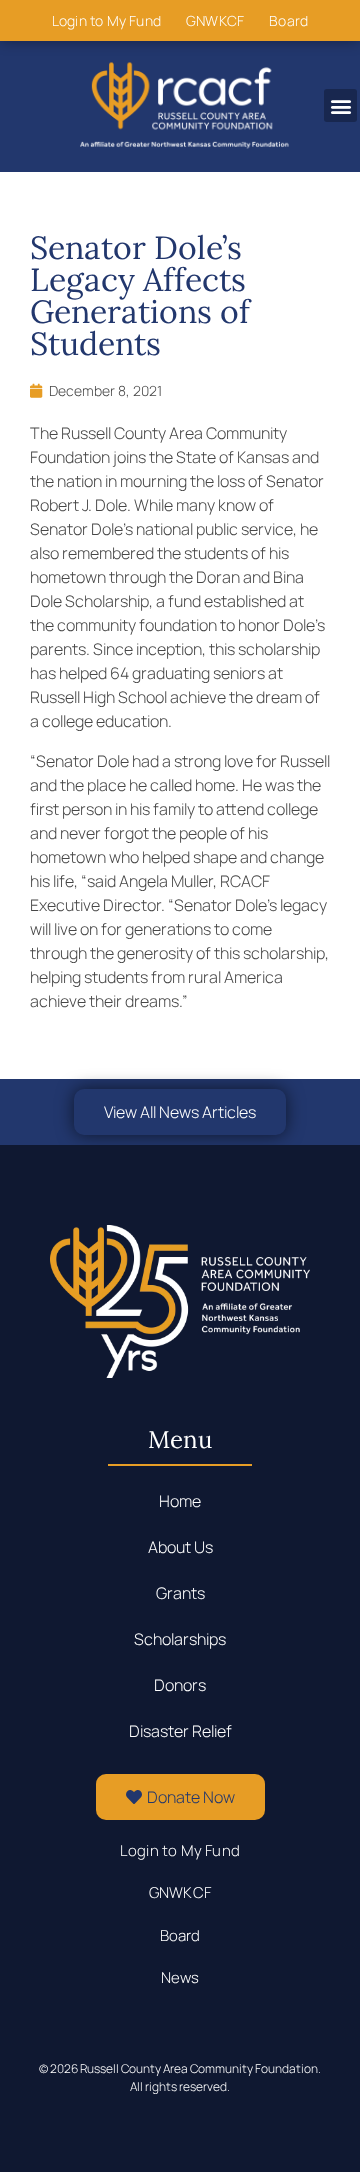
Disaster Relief (180, 1731)
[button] (340, 105)
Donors (180, 1685)
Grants (180, 1593)
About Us (180, 1547)
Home (180, 1501)
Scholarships (180, 1639)
